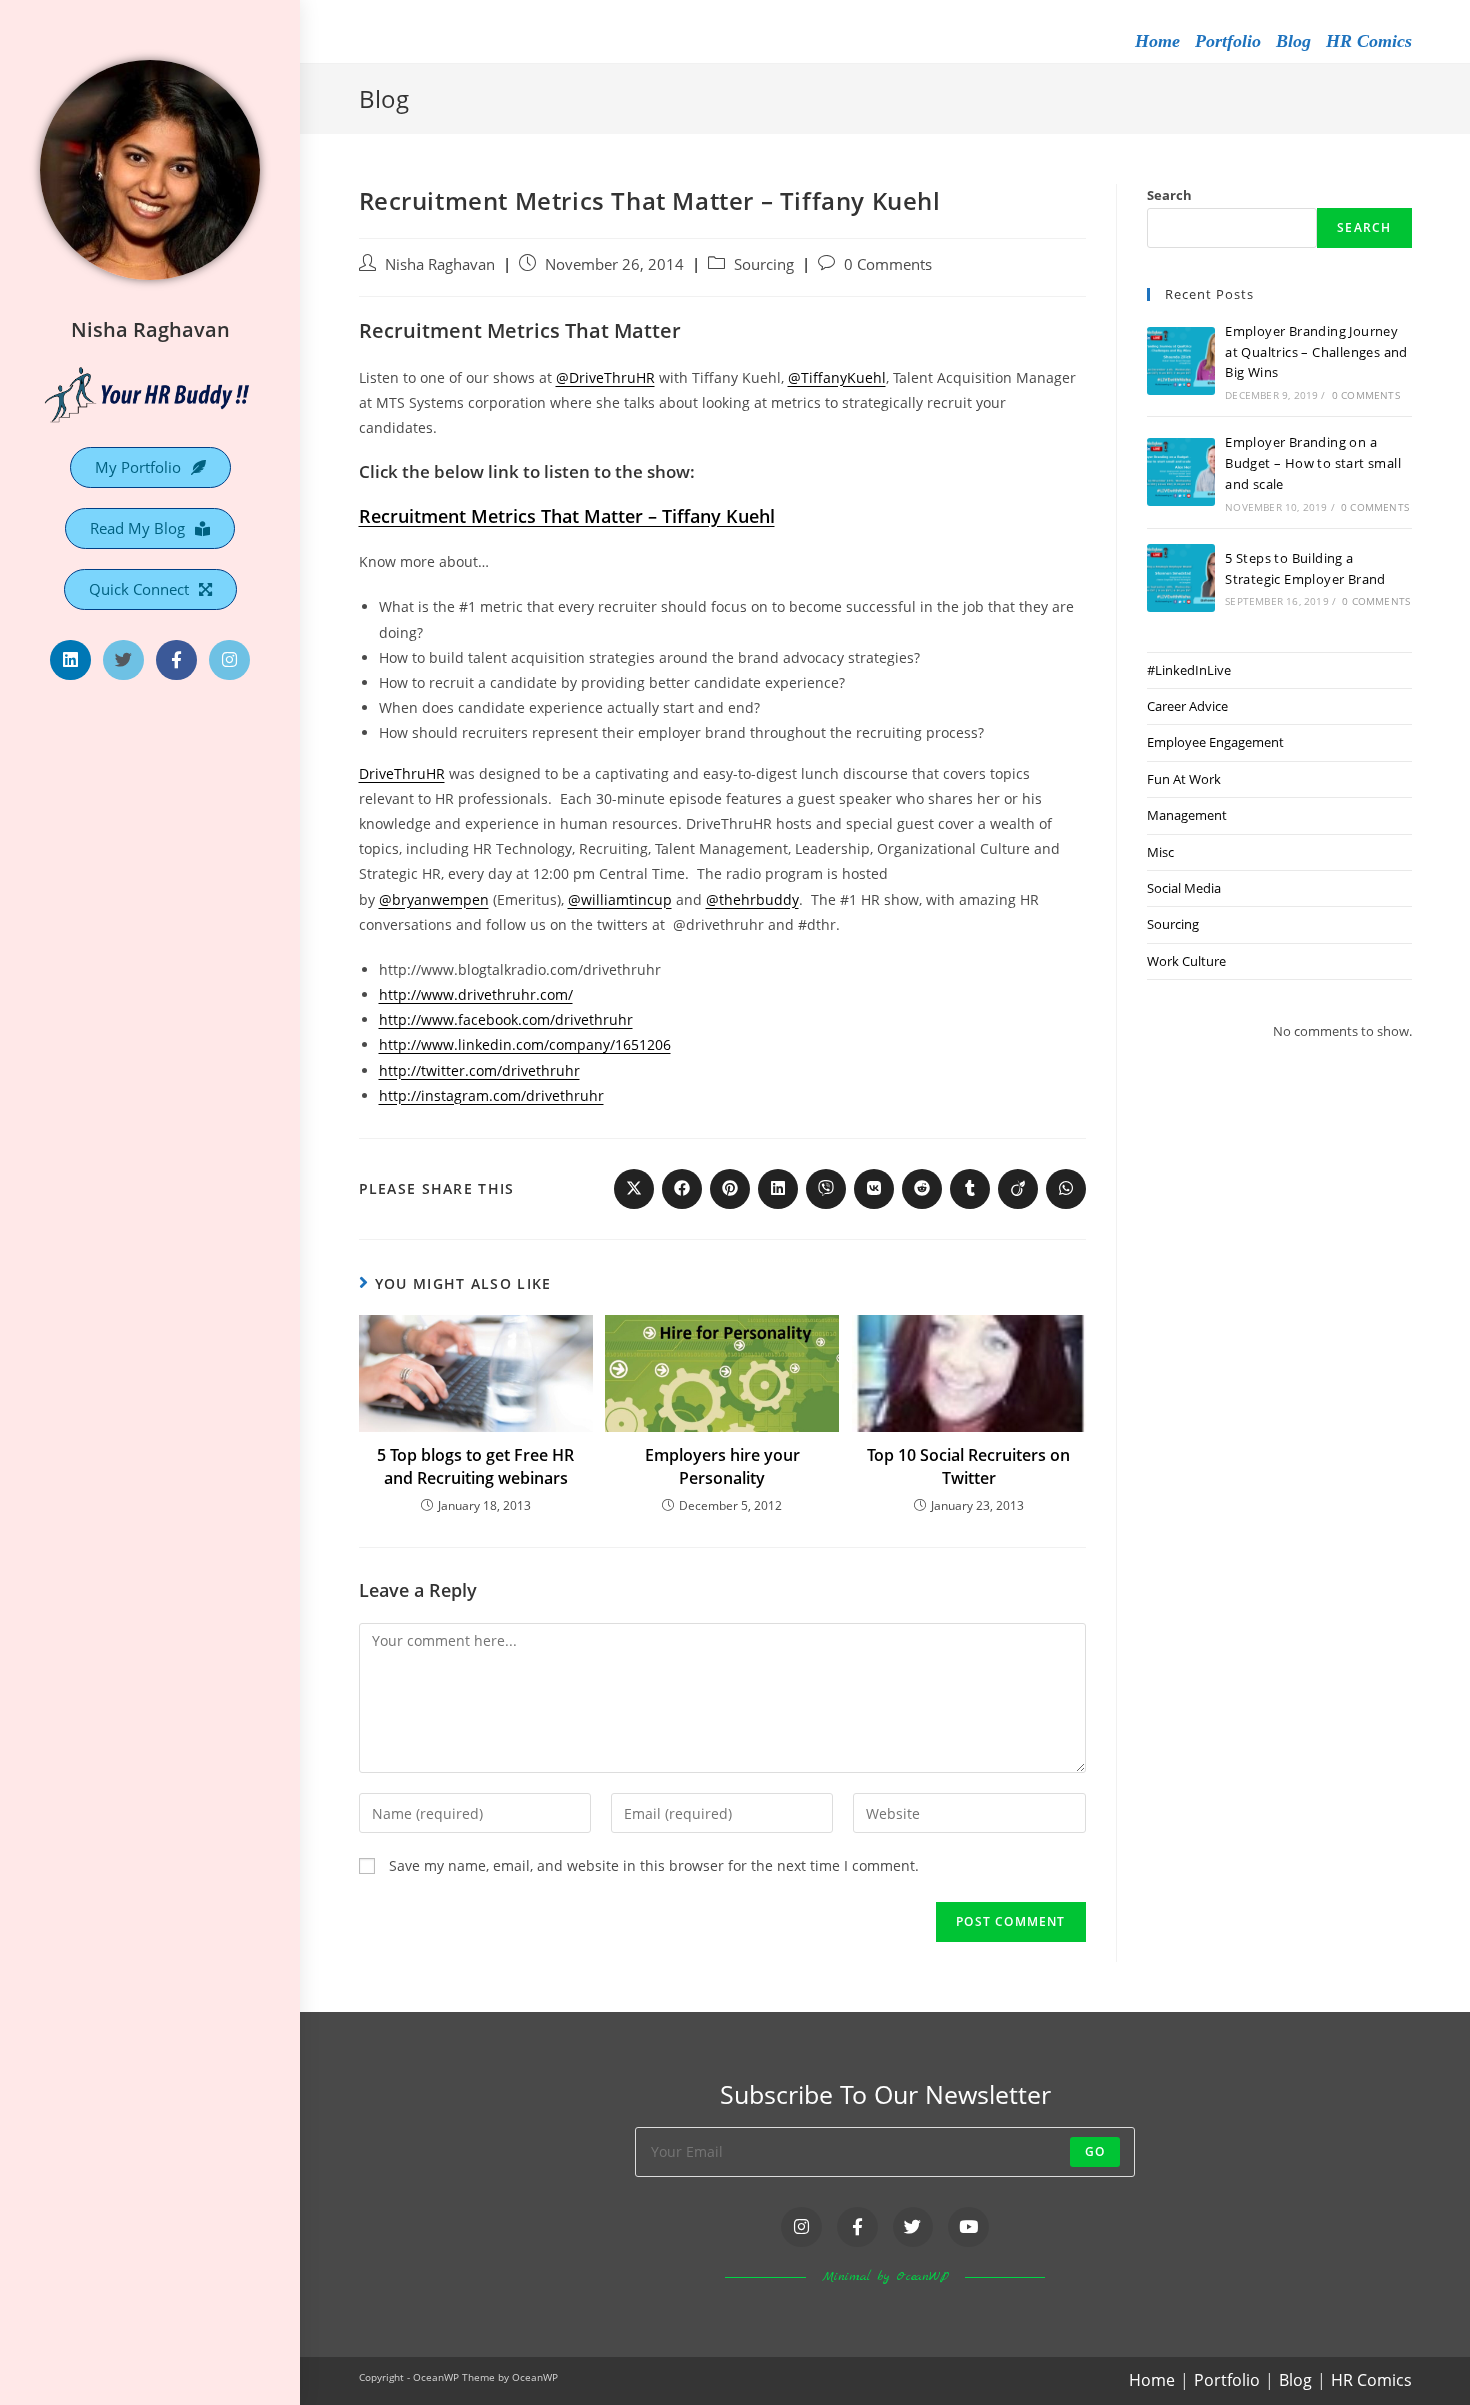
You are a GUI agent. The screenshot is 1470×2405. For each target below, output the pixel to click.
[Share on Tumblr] (970, 1189)
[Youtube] (968, 2227)
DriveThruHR (402, 773)
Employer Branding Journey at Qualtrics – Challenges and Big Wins (1316, 352)
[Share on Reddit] (922, 1189)
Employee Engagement (1215, 742)
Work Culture (1186, 961)
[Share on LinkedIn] (778, 1189)
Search (1169, 195)
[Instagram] (229, 660)
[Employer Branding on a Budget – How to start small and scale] (1181, 472)
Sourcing (764, 264)
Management (1187, 815)
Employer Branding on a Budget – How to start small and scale (1313, 463)
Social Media (1184, 888)
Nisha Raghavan (150, 329)
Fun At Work (1184, 779)
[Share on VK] (874, 1189)
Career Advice (1187, 706)
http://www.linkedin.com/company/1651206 (525, 1044)
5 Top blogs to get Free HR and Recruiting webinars (475, 1466)
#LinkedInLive (1189, 670)
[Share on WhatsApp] (1066, 1189)
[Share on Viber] (826, 1189)
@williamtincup (620, 899)
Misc (1160, 852)
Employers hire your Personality (722, 1466)
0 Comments (888, 264)
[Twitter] (123, 660)
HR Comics (1369, 41)
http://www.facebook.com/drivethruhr (506, 1019)
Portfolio (1228, 41)
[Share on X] (634, 1189)
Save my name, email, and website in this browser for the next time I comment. (654, 1865)
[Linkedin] (70, 660)
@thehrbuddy (752, 899)
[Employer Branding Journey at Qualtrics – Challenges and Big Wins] (1181, 361)
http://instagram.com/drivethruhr (491, 1095)
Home (1157, 41)
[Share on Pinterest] (730, 1189)
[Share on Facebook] (682, 1189)
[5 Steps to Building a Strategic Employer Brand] (1181, 578)
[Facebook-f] (176, 660)
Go (1095, 2151)
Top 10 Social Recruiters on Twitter (968, 1466)
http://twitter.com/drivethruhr (479, 1070)
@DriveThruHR (605, 377)
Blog (1293, 41)
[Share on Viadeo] (1018, 1189)
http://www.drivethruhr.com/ (476, 994)
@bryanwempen (434, 899)
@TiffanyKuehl (837, 377)
